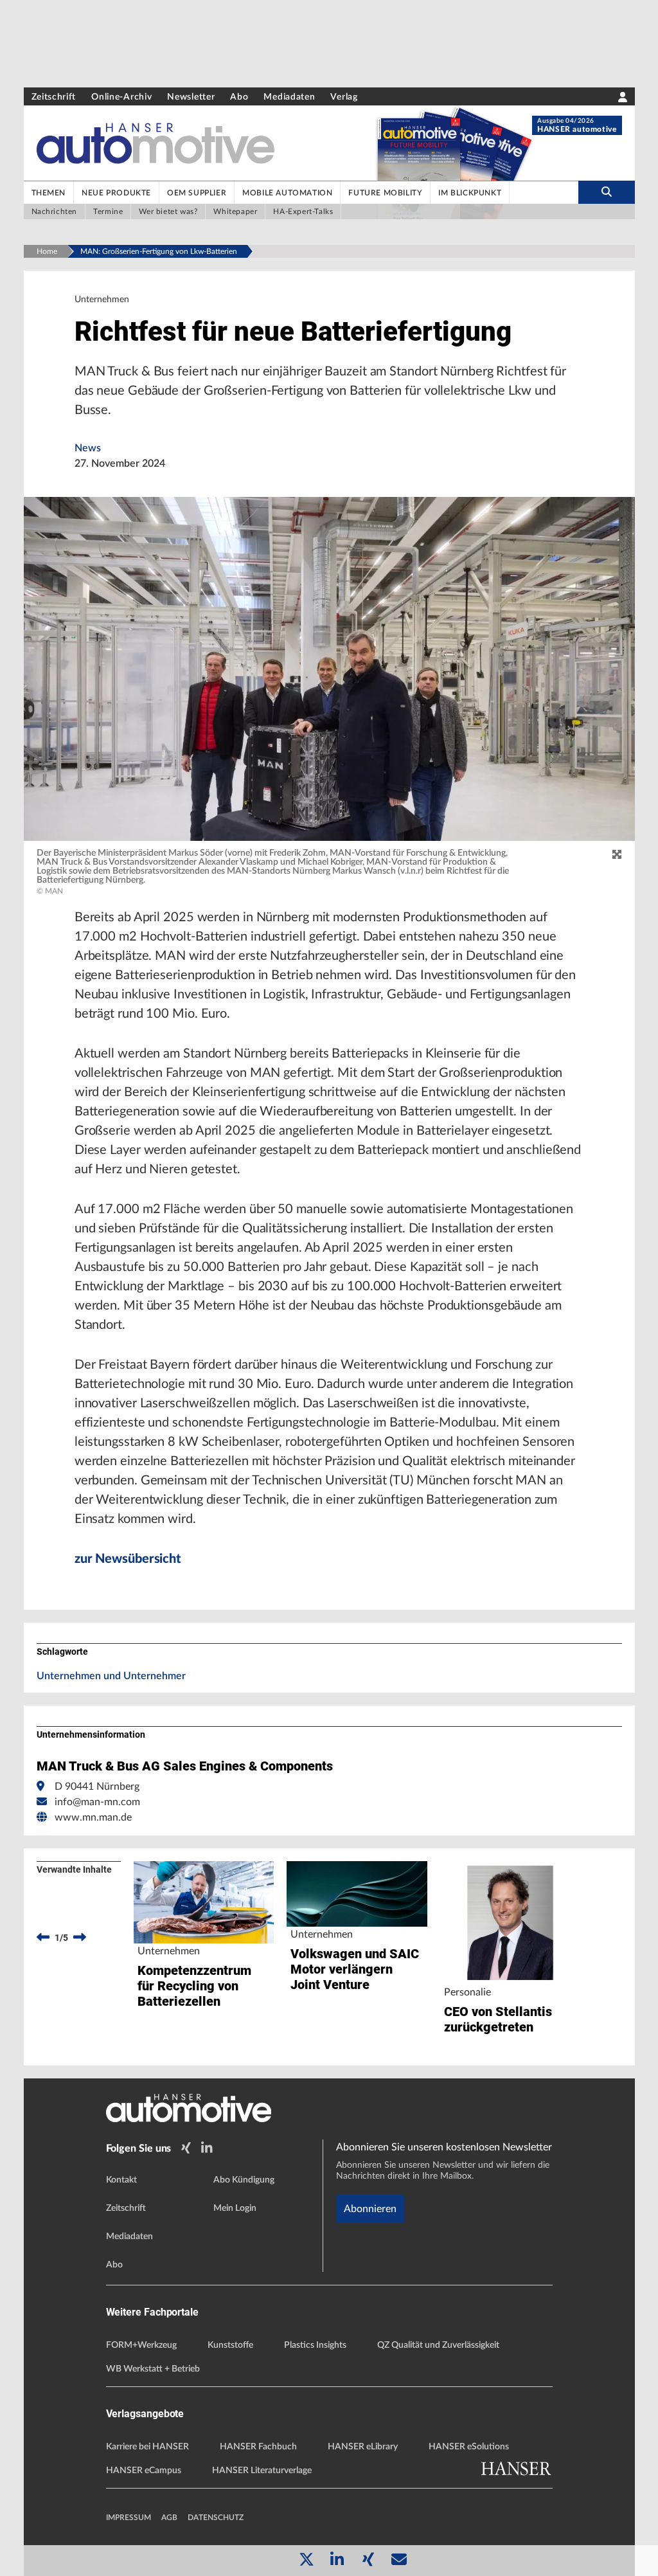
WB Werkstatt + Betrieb (153, 2369)
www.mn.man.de (93, 1817)
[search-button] (606, 192)
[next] (80, 1938)
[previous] (43, 1938)
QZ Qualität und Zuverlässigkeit (438, 2345)
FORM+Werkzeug (141, 2345)
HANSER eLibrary (363, 2447)
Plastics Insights (315, 2345)
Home (47, 251)
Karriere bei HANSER (147, 2447)
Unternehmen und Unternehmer (111, 1676)
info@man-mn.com (97, 1802)
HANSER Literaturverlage (262, 2471)
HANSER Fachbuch (258, 2447)
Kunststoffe (230, 2345)
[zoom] (617, 855)
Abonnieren (370, 2209)
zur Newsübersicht (128, 1559)
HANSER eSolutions (469, 2447)
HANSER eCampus (144, 2471)
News (88, 448)
